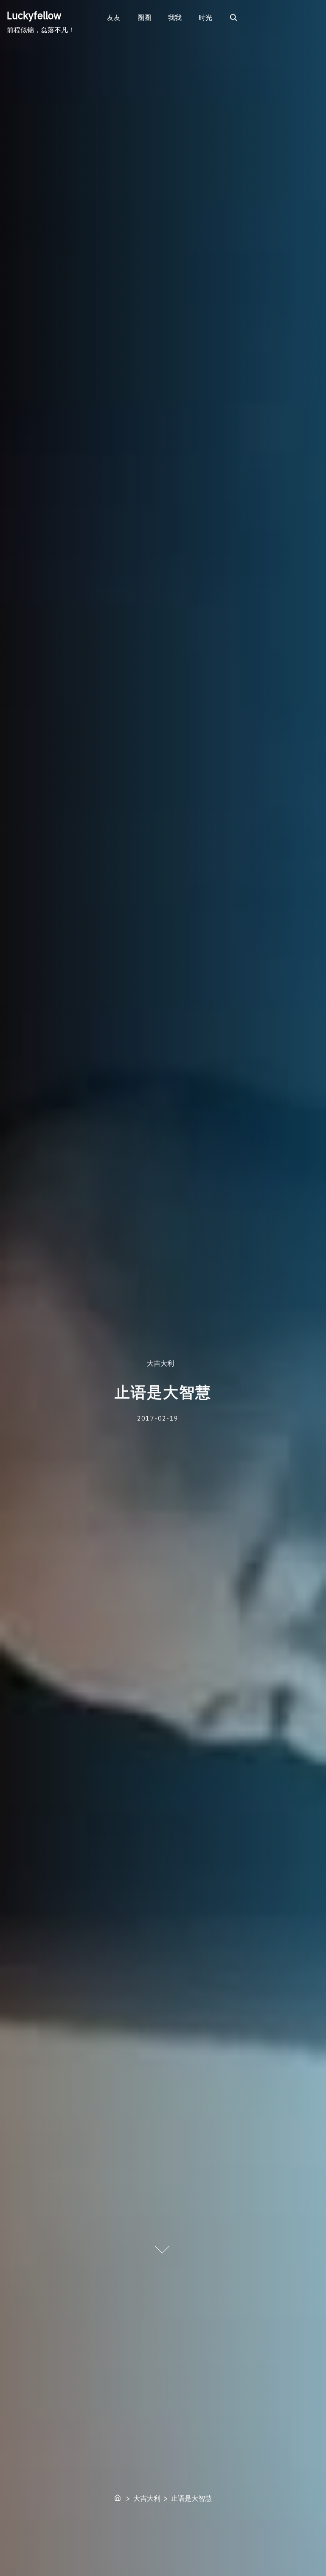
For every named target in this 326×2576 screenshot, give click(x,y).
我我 (175, 17)
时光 (205, 17)
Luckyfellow (34, 15)
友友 (114, 17)
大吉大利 (160, 1364)
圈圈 (144, 17)
